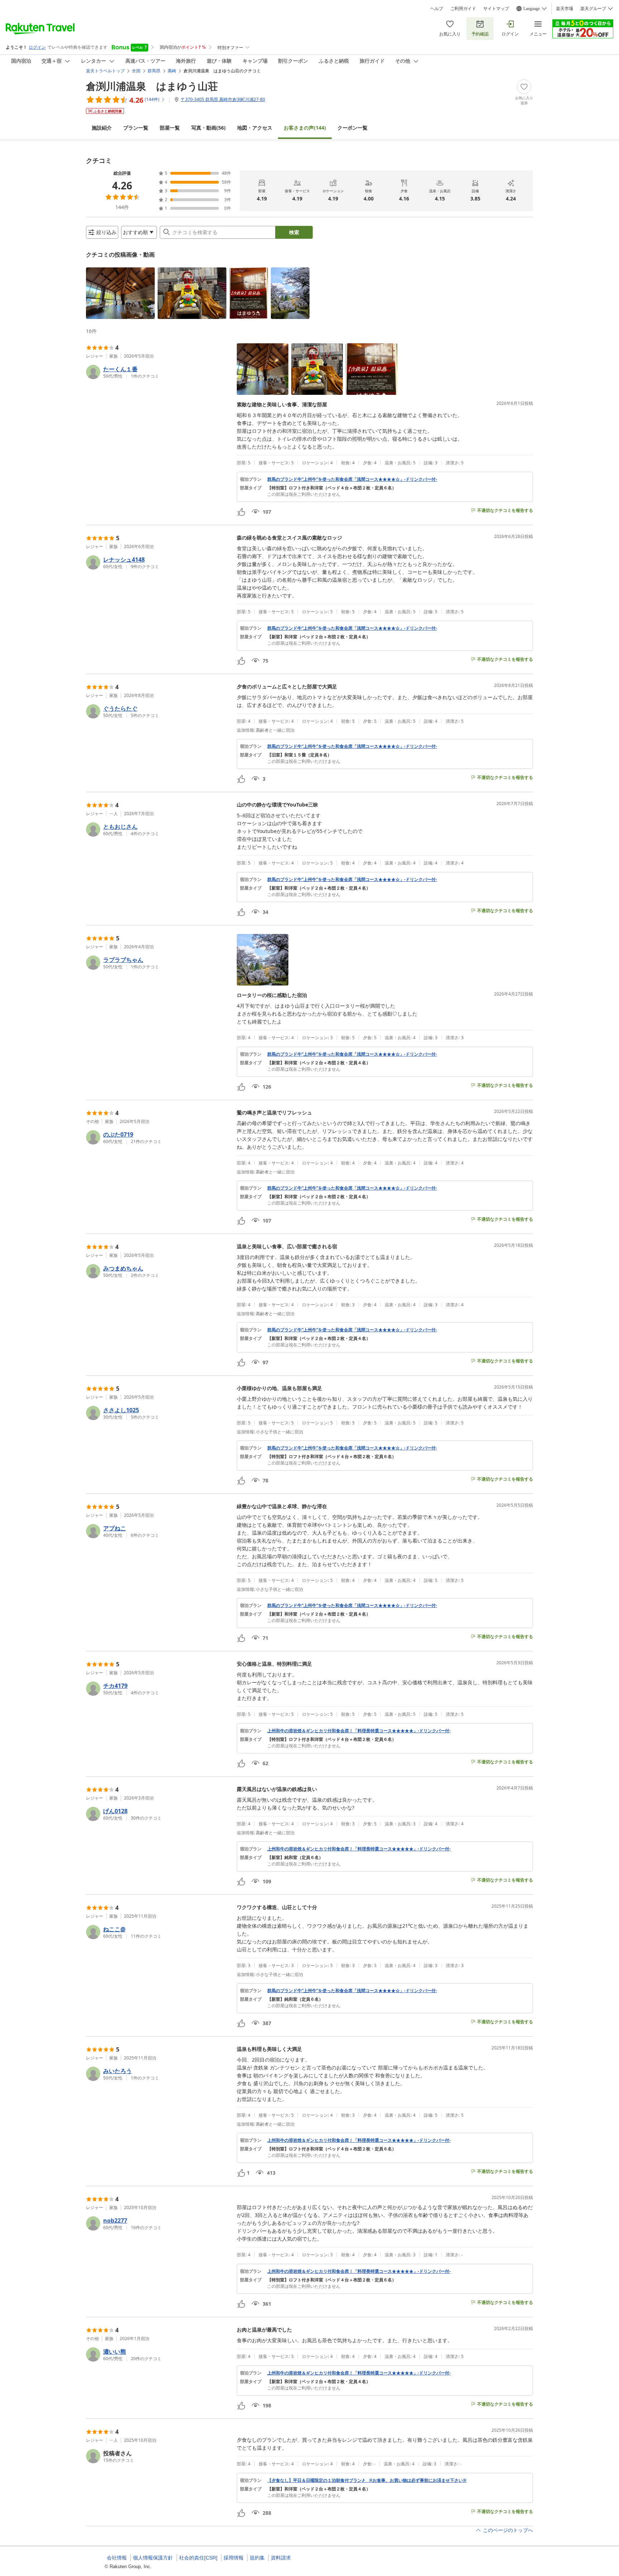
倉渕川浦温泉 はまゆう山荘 (152, 86)
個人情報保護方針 (153, 2558)
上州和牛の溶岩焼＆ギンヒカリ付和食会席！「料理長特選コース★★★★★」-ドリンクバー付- (359, 1731)
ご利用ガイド (463, 9)
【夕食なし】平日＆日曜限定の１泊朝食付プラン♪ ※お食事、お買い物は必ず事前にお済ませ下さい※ (367, 2480)
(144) (305, 128)
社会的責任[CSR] (198, 2558)
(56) (208, 128)
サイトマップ (496, 9)
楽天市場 (565, 9)
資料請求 (281, 2558)
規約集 (257, 2558)
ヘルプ (437, 9)
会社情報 (117, 2558)
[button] (120, 293)
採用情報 (234, 2558)
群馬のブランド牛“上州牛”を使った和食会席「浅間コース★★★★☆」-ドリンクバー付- (352, 479)
